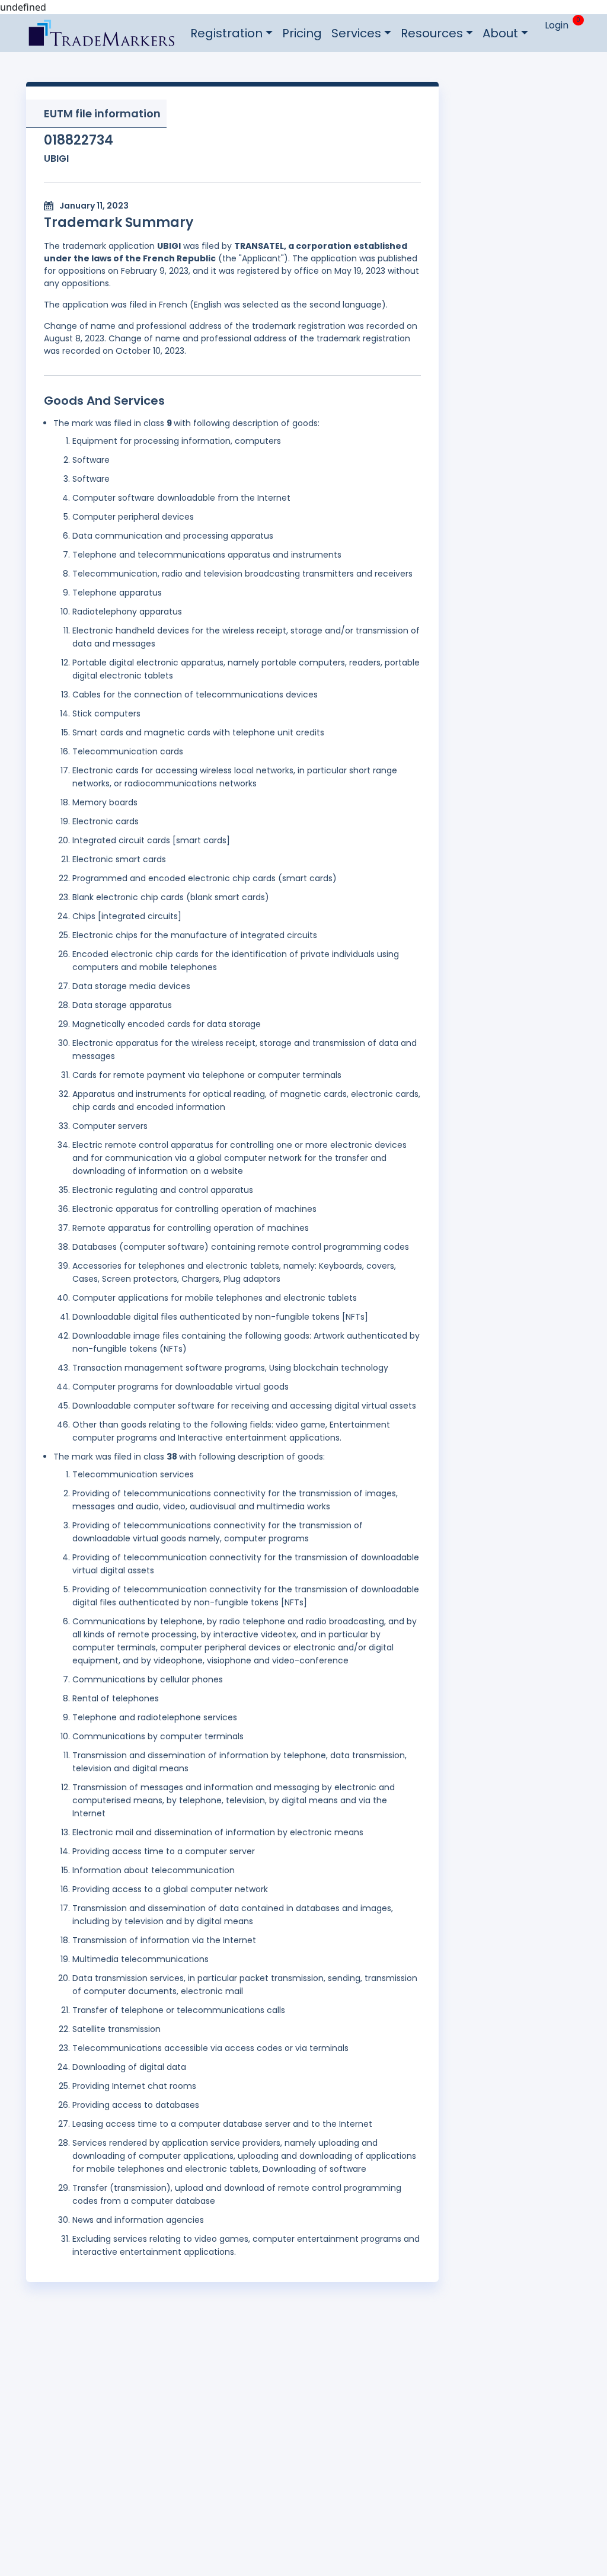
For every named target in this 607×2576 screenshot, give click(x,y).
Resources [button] (432, 33)
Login (557, 25)
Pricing (302, 33)
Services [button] (356, 33)
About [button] (500, 33)
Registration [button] (226, 33)
